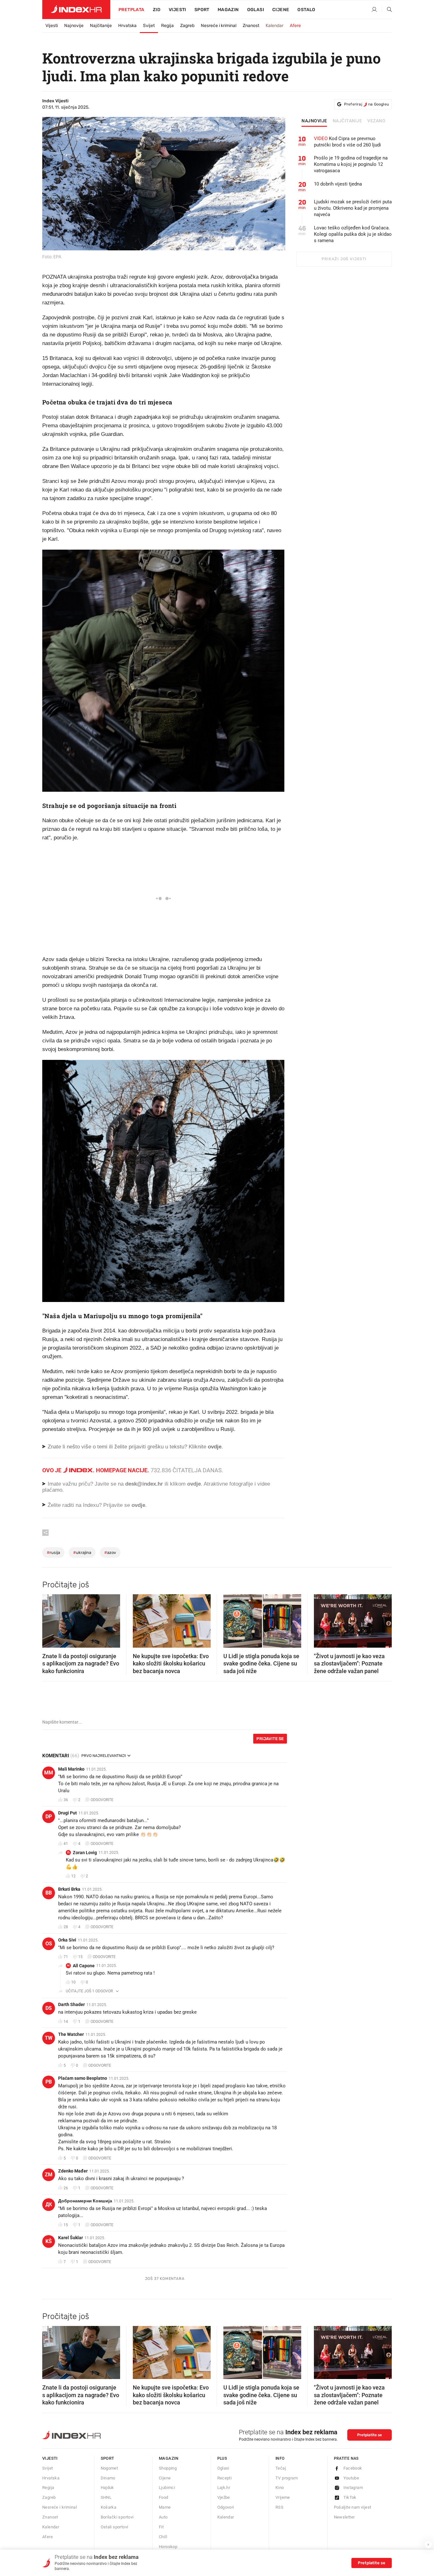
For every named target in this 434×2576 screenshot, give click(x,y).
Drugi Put (68, 1813)
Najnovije (74, 26)
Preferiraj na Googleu (366, 104)
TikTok (350, 2497)
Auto (163, 2517)
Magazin (169, 2458)
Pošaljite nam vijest (353, 2507)
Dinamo (108, 2478)
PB (49, 2082)
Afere (295, 26)
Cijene (281, 10)
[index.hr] (76, 10)
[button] (50, 1619)
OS (49, 1944)
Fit (161, 2527)
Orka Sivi (67, 1940)
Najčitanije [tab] (347, 121)
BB (49, 1893)
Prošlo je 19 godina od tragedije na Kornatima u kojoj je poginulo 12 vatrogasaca (351, 164)
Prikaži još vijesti (344, 259)
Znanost (251, 26)
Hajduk (107, 2488)
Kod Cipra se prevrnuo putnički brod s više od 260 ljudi (347, 142)
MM (49, 1773)
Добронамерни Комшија (85, 2201)
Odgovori (226, 2507)
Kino (280, 2488)
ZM (49, 2175)
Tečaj (281, 2468)
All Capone (84, 1966)
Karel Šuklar (71, 2238)
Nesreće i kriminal (219, 26)
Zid (157, 10)
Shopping (168, 2468)
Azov (110, 1552)
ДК (49, 2204)
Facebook (353, 2468)
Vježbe (224, 2497)
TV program (287, 2478)
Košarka (109, 2507)
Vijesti (177, 10)
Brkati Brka (69, 1889)
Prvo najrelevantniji (104, 1756)
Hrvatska (127, 26)
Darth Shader (71, 2004)
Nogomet (109, 2468)
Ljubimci (167, 2488)
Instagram (353, 2488)
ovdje (194, 1484)
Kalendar (275, 26)
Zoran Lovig (85, 1853)
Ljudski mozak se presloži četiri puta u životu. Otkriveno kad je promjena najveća (353, 208)
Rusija (53, 1552)
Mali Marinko (71, 1769)
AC (68, 1966)
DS (49, 2008)
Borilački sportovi (117, 2517)
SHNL (106, 2497)
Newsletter (344, 2517)
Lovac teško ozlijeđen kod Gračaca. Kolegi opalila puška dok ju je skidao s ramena (353, 234)
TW (49, 2038)
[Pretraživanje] (387, 10)
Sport (202, 10)
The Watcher (71, 2034)
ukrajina (82, 1552)
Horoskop (168, 2547)
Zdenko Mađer (73, 2171)
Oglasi (256, 10)
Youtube (351, 2478)
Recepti (225, 2478)
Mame (165, 2507)
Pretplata (132, 10)
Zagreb (187, 26)
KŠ (49, 2241)
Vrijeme (283, 2497)
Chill (163, 2537)
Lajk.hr (224, 2488)
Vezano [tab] (376, 121)
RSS (279, 2507)
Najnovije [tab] (314, 121)
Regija (167, 26)
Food (164, 2497)
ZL (68, 1852)
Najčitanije (101, 26)
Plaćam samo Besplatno (83, 2078)
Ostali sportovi (115, 2527)
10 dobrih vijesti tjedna (338, 184)
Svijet (149, 26)
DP (49, 1817)
